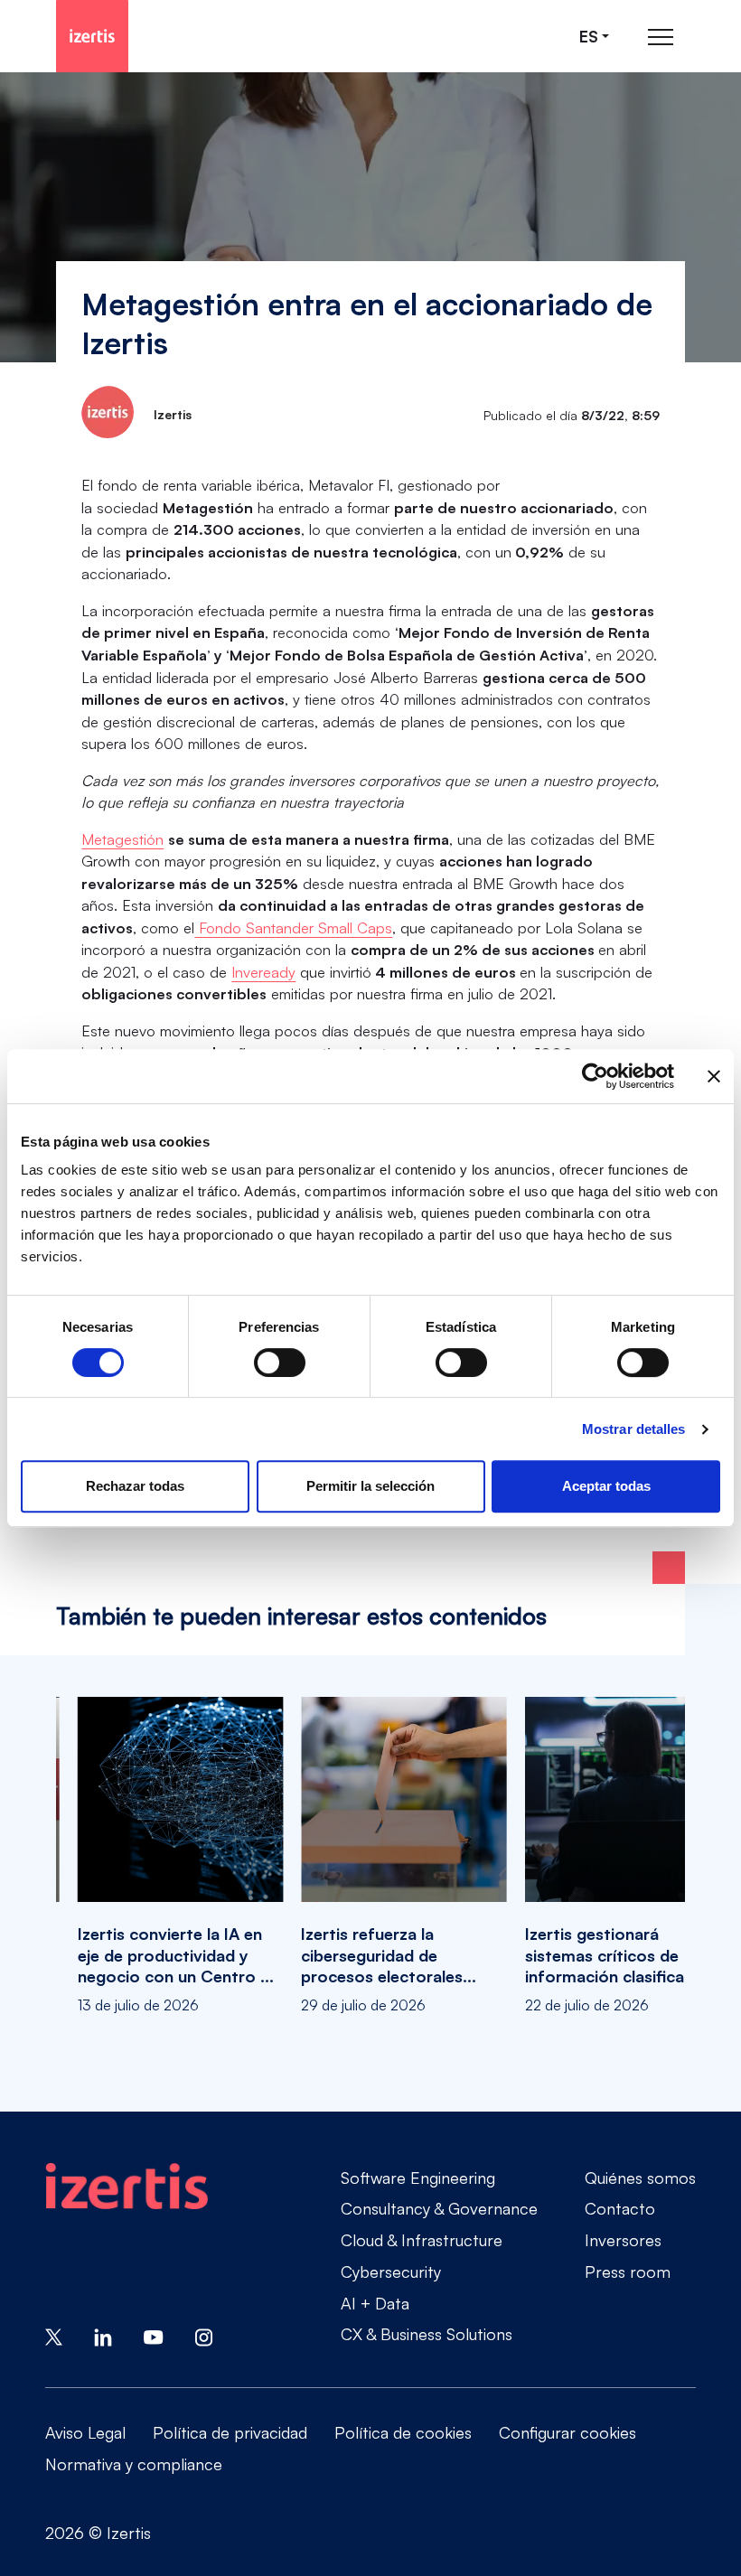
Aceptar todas (606, 1486)
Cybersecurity (391, 2272)
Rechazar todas (135, 1486)
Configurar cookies (567, 2432)
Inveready (263, 972)
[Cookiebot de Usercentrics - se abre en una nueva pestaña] (595, 1076)
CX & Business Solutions (427, 2334)
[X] (54, 2335)
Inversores (623, 2240)
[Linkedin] (103, 2335)
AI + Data (375, 2303)
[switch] (280, 1363)
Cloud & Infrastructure (422, 2240)
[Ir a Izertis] (92, 36)
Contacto (620, 2208)
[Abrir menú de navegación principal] (661, 37)
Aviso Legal (85, 2432)
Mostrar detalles (634, 1429)
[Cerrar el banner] (714, 1076)
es (589, 37)
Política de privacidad (230, 2432)
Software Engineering (418, 2178)
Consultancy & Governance (439, 2208)
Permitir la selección (370, 1486)
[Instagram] (204, 2335)
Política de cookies (403, 2432)
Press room (628, 2272)
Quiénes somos (640, 2178)
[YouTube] (154, 2335)
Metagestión (122, 839)
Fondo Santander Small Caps (293, 927)
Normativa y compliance (134, 2464)
